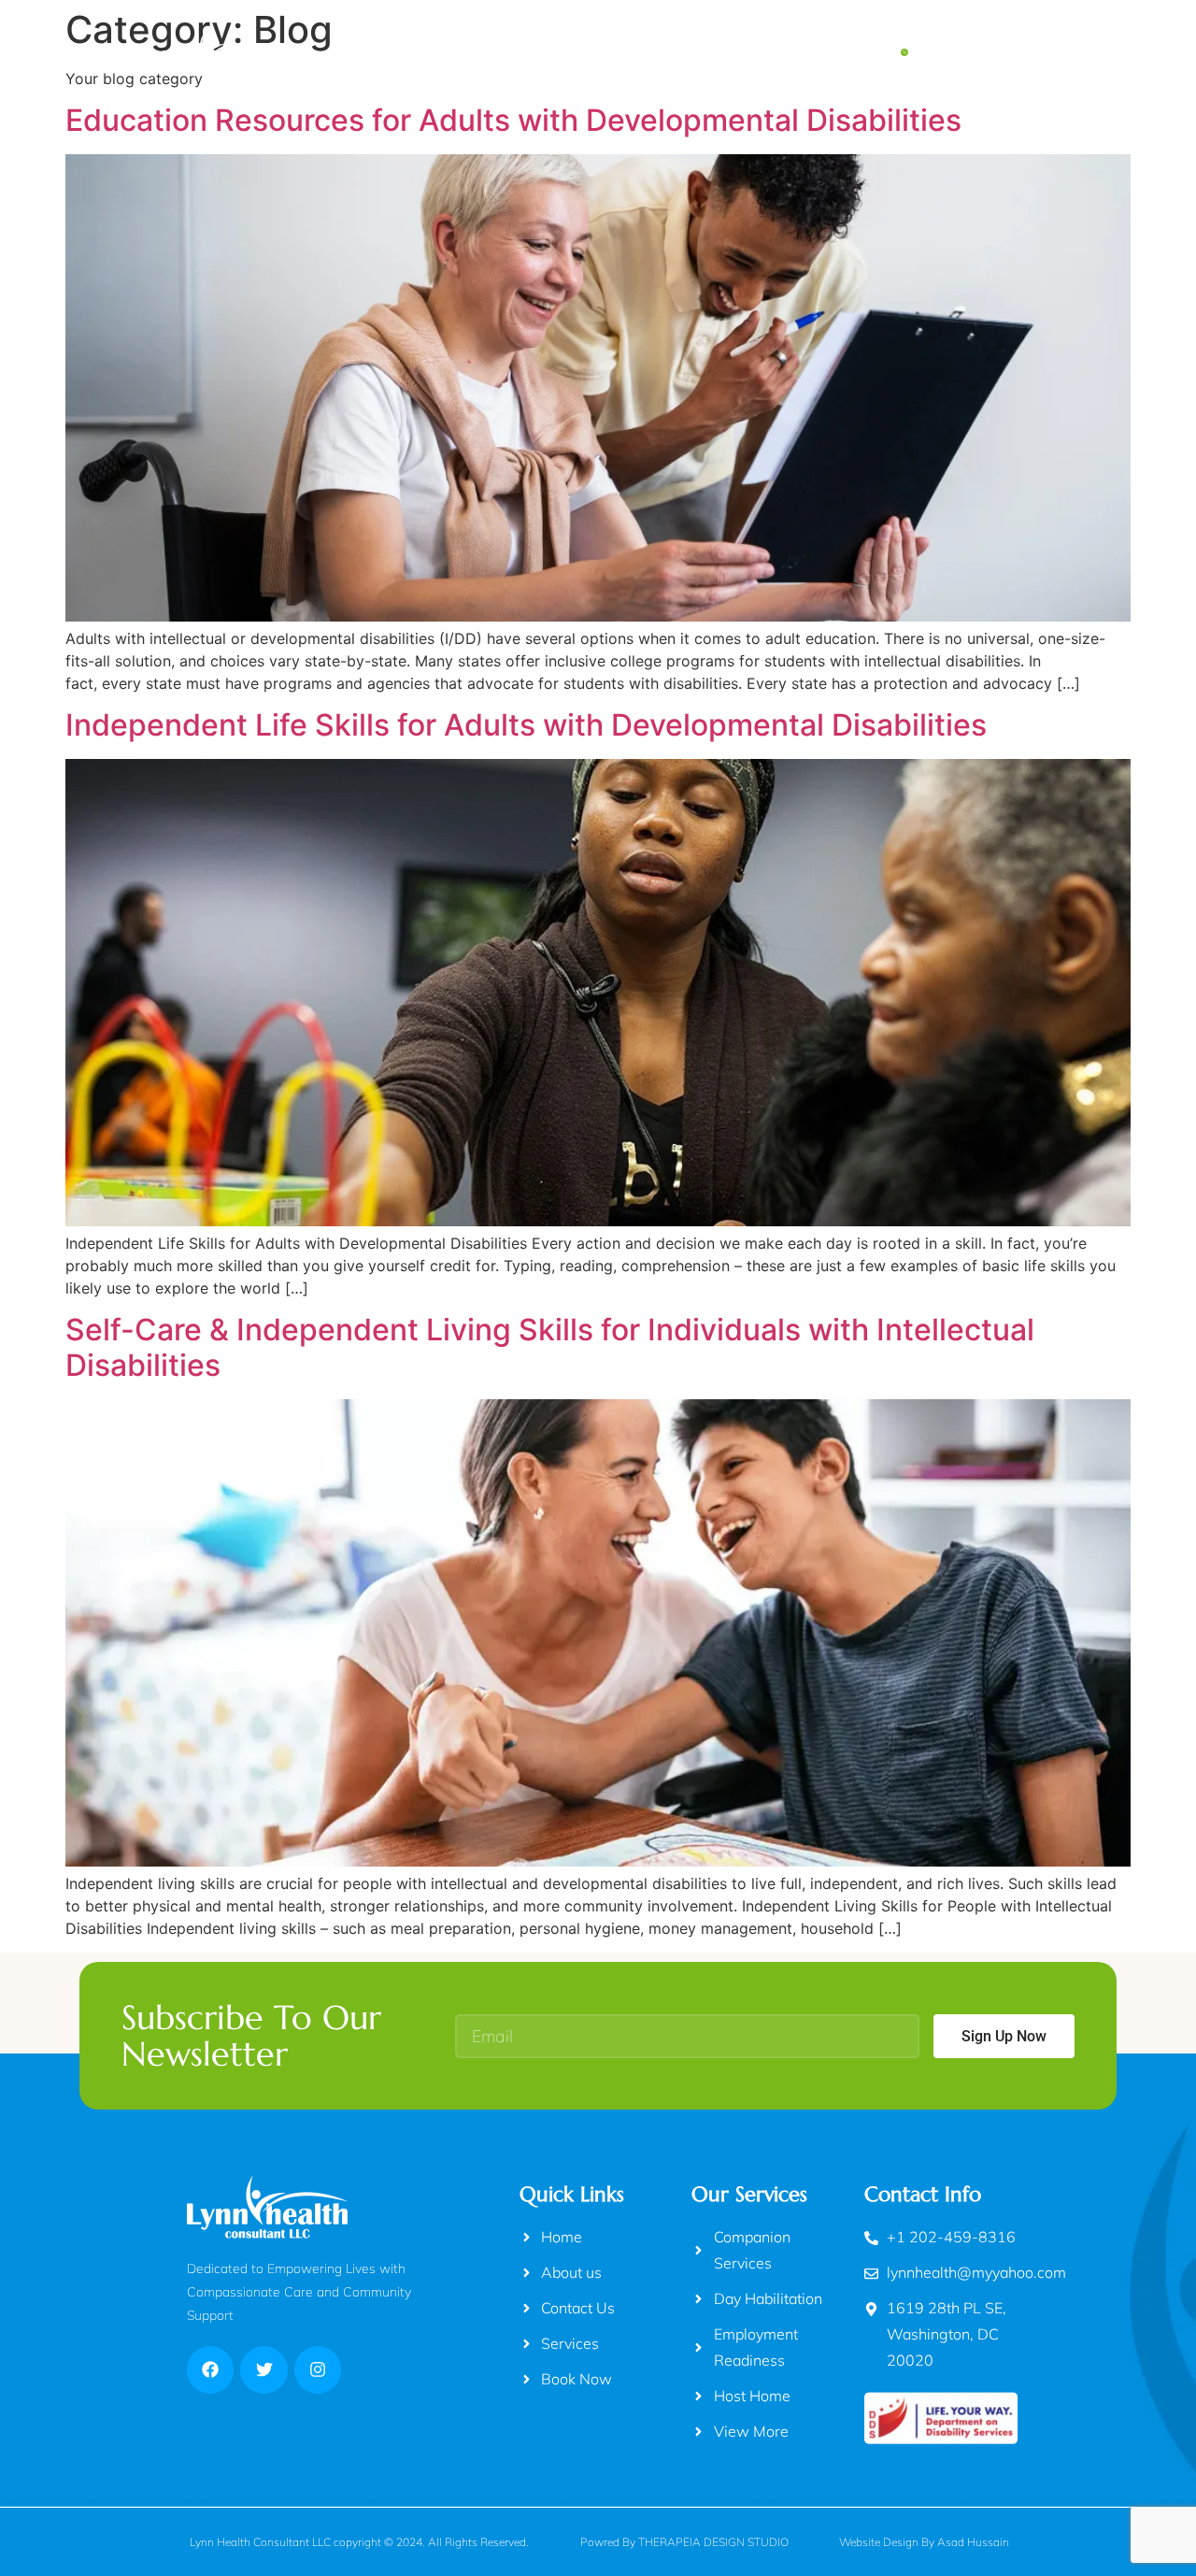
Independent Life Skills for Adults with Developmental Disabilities (526, 725)
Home (430, 52)
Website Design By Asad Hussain (924, 2542)
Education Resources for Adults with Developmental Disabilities (513, 120)
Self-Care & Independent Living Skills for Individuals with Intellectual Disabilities (550, 1347)
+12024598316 (978, 64)
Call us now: (954, 42)
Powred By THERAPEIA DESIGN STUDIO (684, 2542)
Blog (680, 52)
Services (598, 52)
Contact (761, 52)
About (509, 52)
